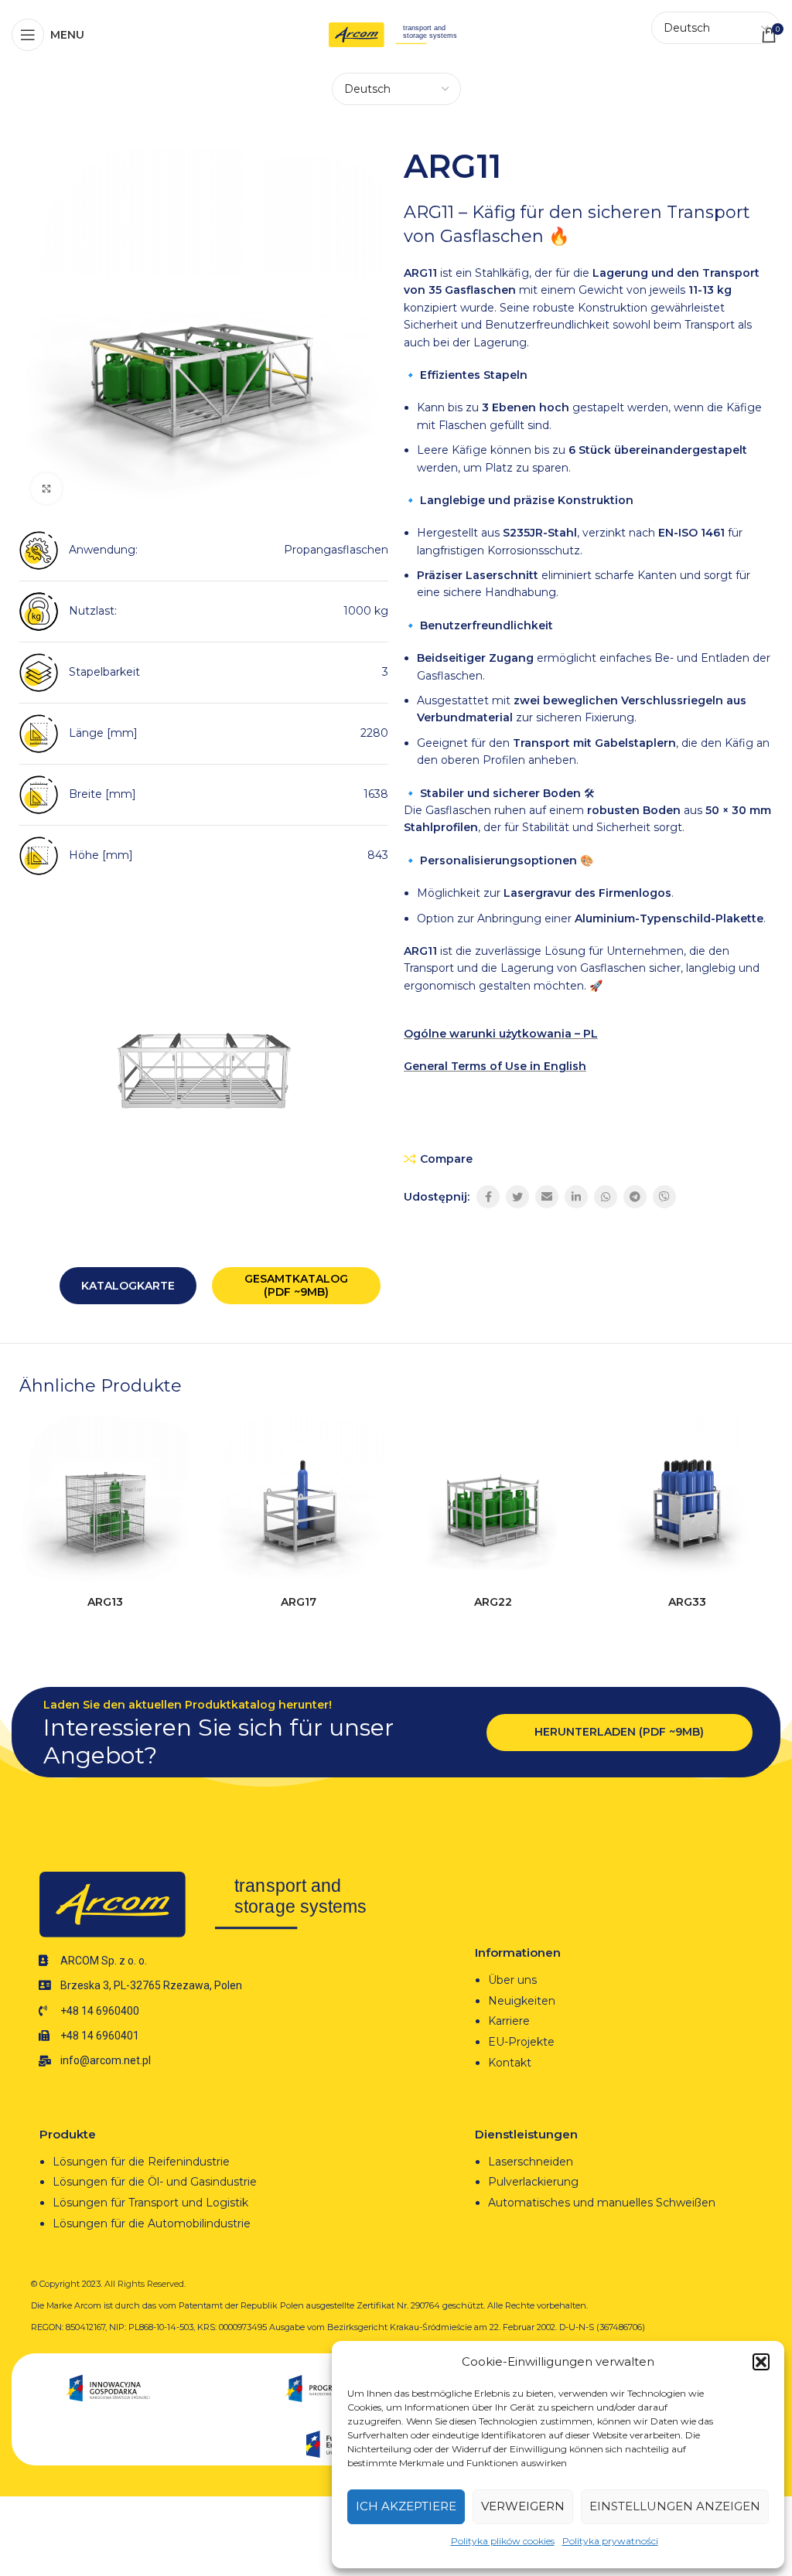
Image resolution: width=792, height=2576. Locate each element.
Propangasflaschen (336, 550)
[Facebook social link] (488, 1197)
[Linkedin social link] (576, 1197)
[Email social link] (547, 1197)
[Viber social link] (664, 1197)
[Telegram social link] (635, 1197)
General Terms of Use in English (495, 1066)
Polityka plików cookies (503, 2541)
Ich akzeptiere (406, 2506)
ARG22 (493, 1602)
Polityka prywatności (610, 2541)
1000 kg (366, 611)
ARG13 (105, 1602)
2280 (374, 733)
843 (378, 855)
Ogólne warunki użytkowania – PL (501, 1034)
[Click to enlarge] (46, 489)
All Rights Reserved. (145, 2284)
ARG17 (299, 1602)
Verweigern (523, 2506)
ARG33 (687, 1602)
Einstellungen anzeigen (675, 2506)
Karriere (509, 2021)
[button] (761, 2362)
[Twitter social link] (517, 1197)
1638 (376, 794)
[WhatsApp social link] (606, 1197)
